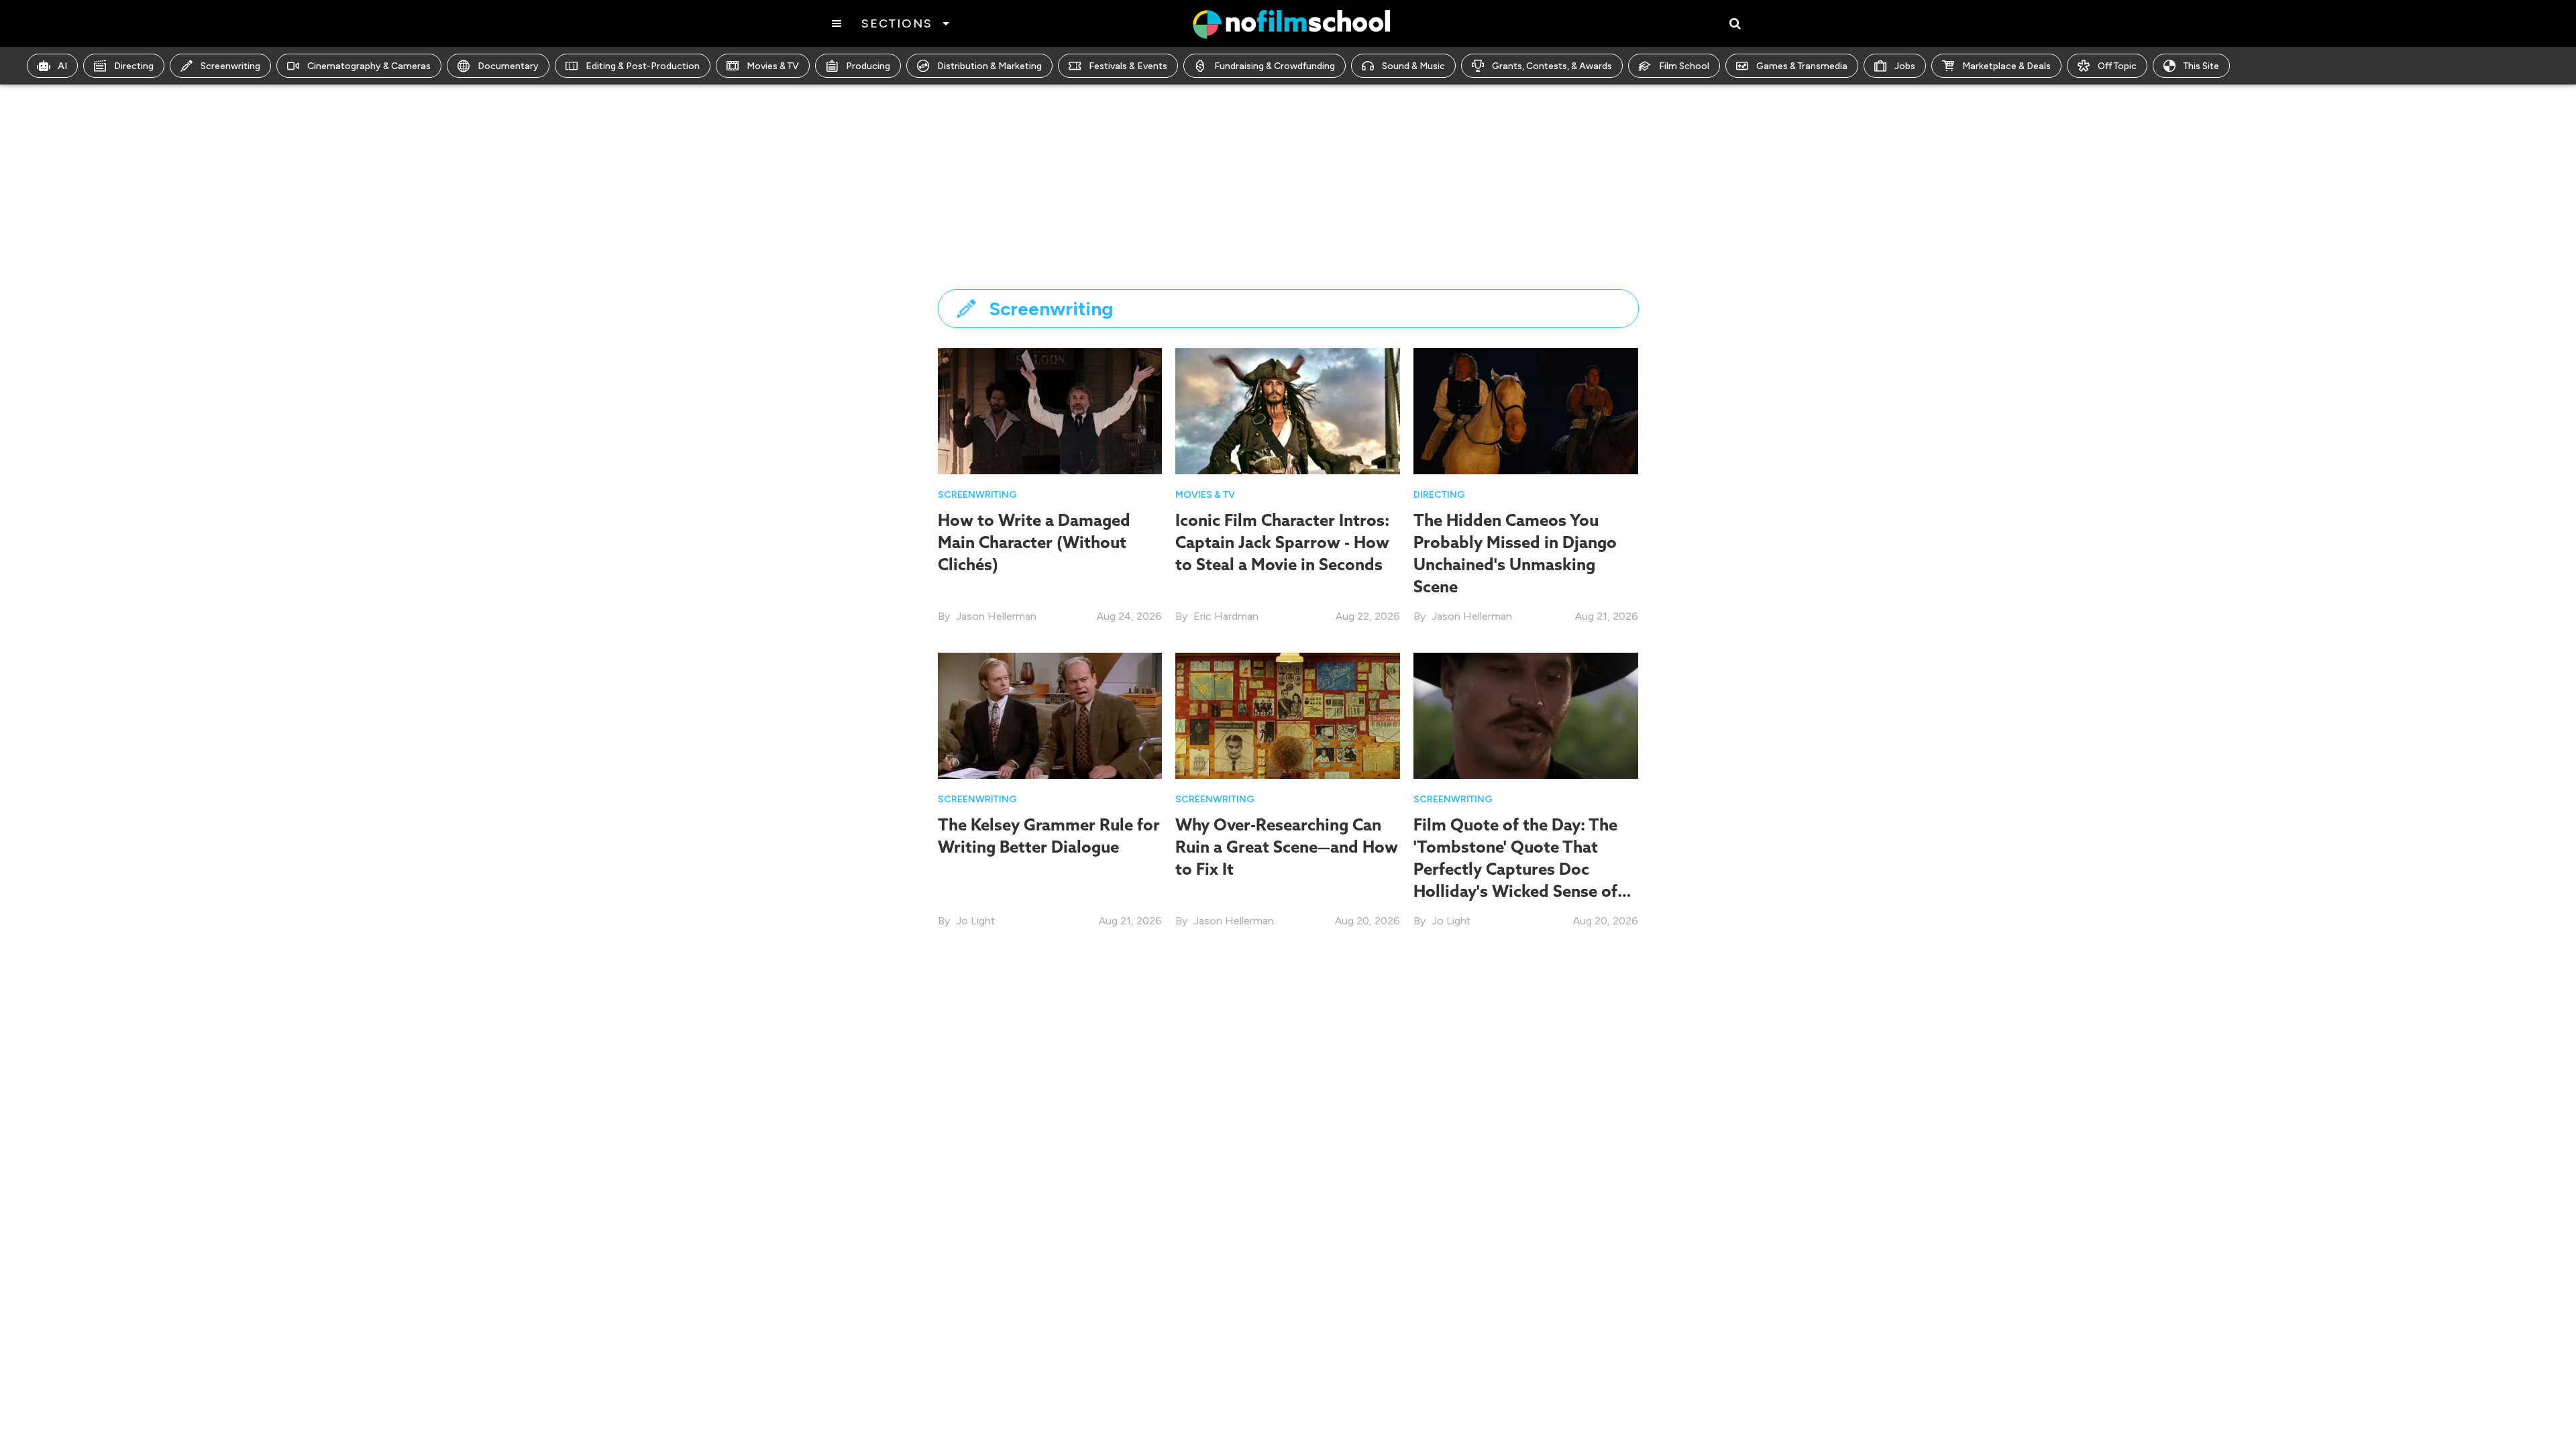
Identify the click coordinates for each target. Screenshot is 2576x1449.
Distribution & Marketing (989, 66)
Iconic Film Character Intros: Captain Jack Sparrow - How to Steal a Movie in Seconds (1282, 542)
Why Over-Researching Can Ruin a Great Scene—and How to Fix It (1287, 847)
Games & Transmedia (1802, 66)
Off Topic (2117, 66)
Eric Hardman (1226, 616)
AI (62, 66)
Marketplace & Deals (2006, 66)
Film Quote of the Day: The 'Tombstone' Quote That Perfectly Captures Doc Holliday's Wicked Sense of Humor (1515, 869)
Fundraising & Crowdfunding (1275, 66)
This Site (2201, 66)
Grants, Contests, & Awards (1552, 66)
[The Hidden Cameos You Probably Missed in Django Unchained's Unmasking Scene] (1526, 410)
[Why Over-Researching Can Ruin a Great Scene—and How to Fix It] (1288, 715)
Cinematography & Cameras (369, 66)
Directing (134, 66)
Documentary (508, 66)
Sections (897, 23)
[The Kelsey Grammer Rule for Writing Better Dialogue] (1050, 715)
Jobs (1905, 66)
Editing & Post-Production (643, 66)
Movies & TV (773, 66)
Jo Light (975, 921)
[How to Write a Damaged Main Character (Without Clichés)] (1050, 410)
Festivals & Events (1128, 66)
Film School (1684, 66)
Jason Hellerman (996, 616)
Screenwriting (230, 66)
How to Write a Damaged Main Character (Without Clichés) (1034, 542)
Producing (868, 66)
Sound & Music (1413, 66)
